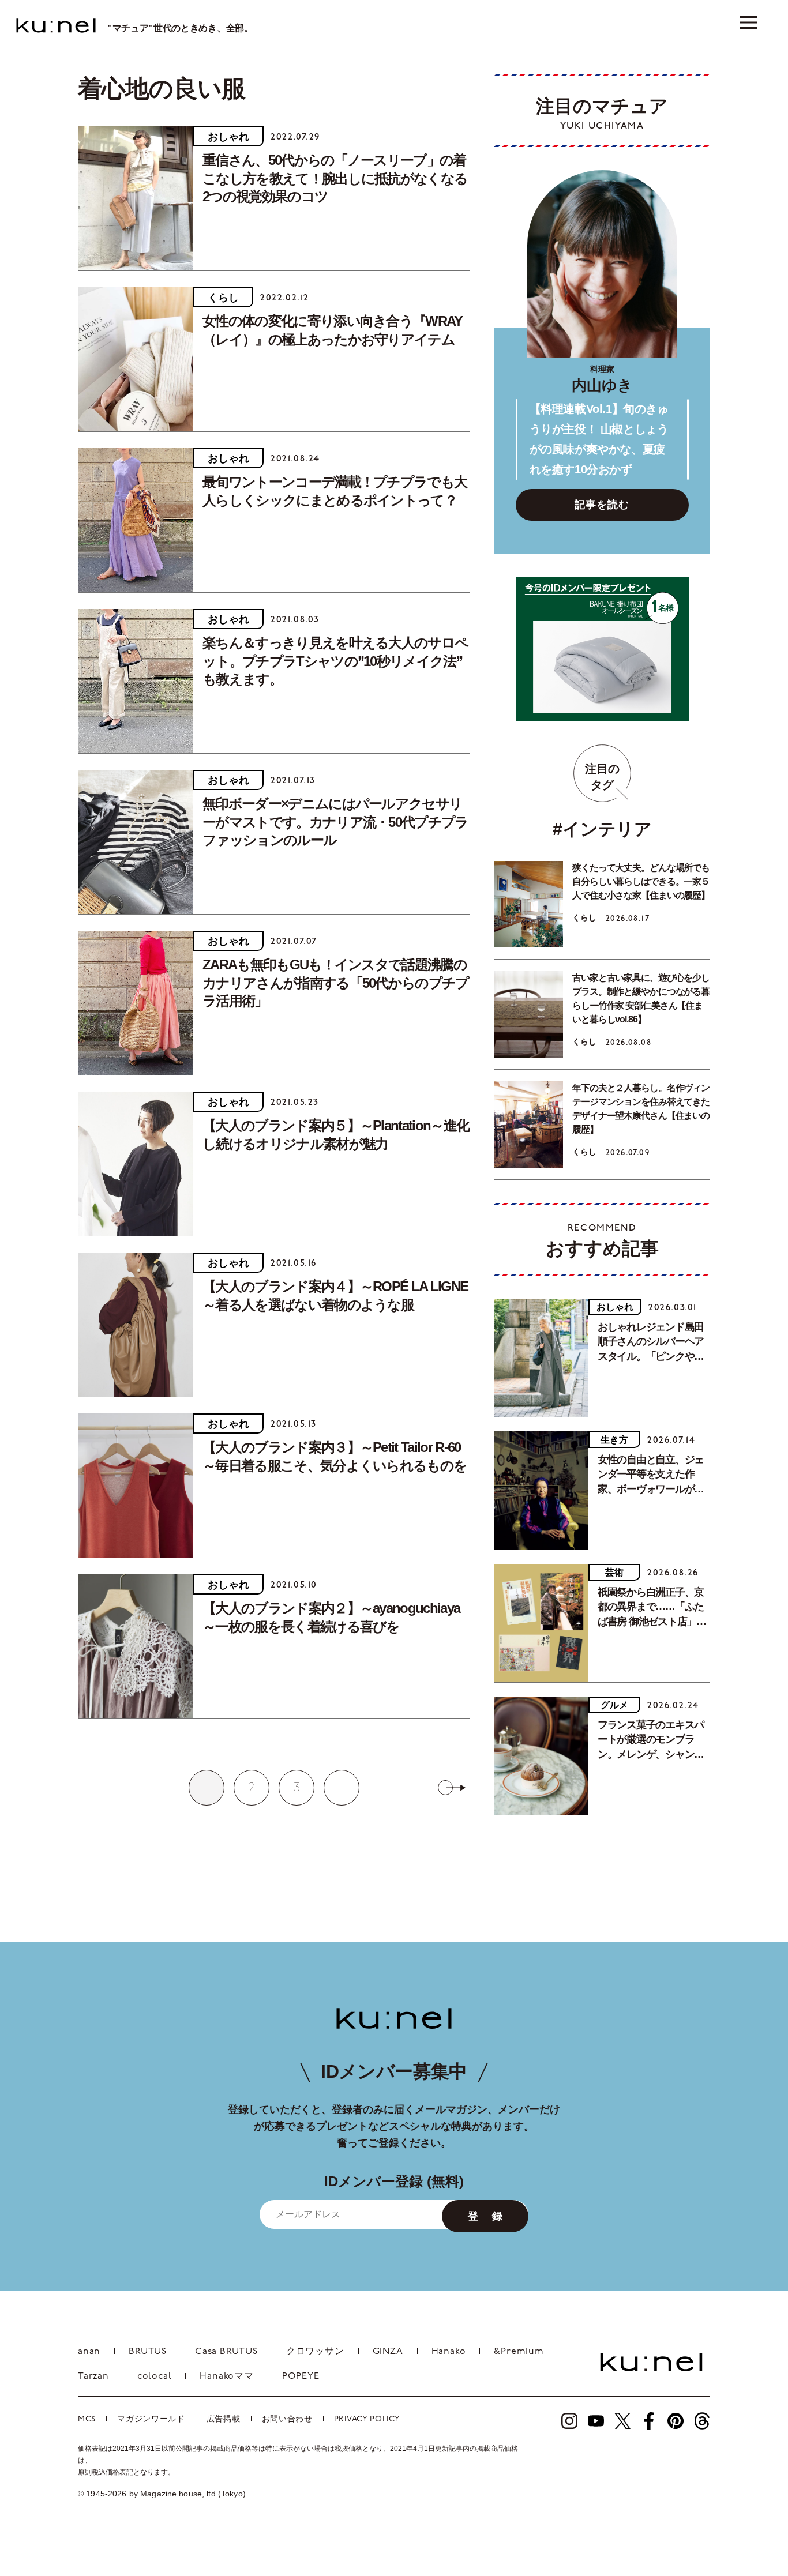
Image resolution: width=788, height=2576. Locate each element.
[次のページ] (452, 1788)
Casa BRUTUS (226, 2352)
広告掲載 (224, 2419)
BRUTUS (148, 2352)
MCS (87, 2419)
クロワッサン (315, 2352)
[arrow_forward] (569, 2421)
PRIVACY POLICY (367, 2419)
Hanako (449, 2352)
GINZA (388, 2352)
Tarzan (93, 2376)
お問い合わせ (287, 2419)
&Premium (519, 2352)
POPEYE (301, 2376)
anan (89, 2352)
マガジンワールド (151, 2419)
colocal (155, 2376)
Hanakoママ (226, 2376)
